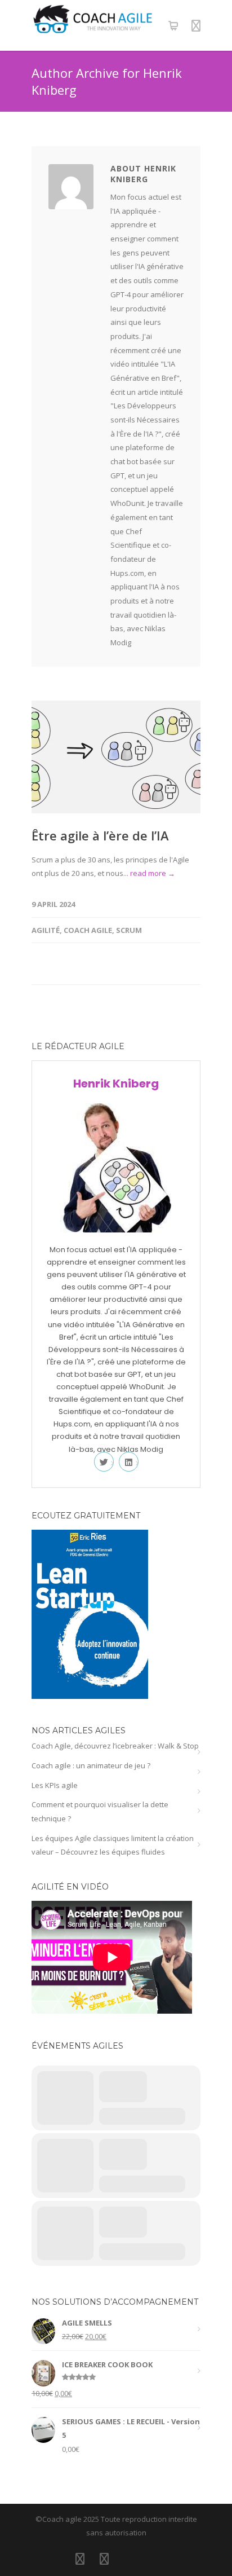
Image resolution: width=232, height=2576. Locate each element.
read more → (153, 873)
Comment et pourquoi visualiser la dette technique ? (100, 1811)
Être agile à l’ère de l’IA (100, 835)
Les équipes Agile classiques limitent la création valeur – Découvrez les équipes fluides (113, 1845)
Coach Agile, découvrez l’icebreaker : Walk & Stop (115, 1746)
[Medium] (153, 2559)
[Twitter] (104, 2559)
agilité (46, 930)
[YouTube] (128, 2559)
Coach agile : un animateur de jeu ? (91, 1765)
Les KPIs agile (55, 1785)
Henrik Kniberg (116, 1084)
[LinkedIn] (80, 2559)
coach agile (88, 930)
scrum (129, 930)
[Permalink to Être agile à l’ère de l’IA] (116, 757)
